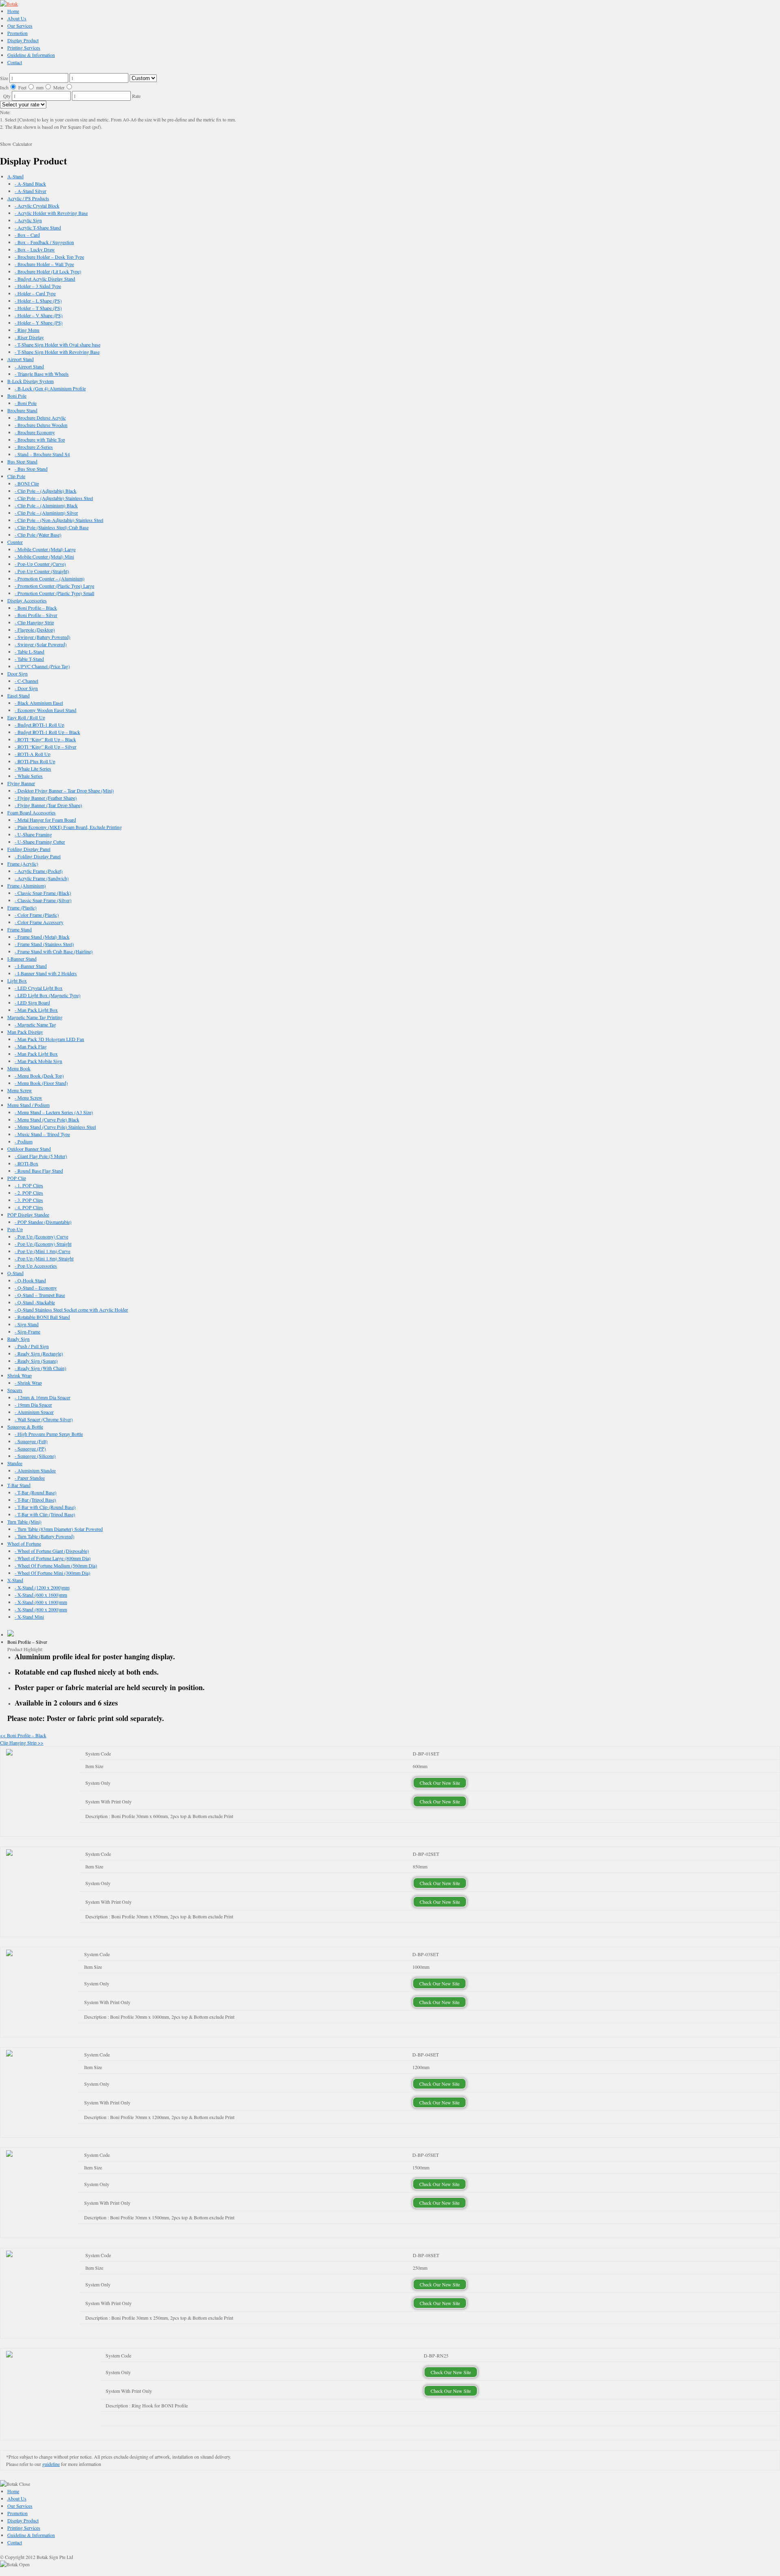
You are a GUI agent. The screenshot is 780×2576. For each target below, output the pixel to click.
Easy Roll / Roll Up (26, 717)
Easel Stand (18, 695)
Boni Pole (17, 396)
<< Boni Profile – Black (23, 1735)
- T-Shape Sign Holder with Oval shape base (57, 344)
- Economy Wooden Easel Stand (45, 710)
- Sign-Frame (27, 1331)
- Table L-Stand (29, 652)
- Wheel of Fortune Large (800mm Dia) (53, 1558)
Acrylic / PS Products (28, 198)
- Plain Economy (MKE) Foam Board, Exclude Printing (68, 827)
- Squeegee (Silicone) (35, 1456)
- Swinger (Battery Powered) (42, 637)
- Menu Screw (28, 1098)
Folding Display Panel (29, 849)
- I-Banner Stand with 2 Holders (46, 973)
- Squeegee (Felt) (31, 1441)
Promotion (17, 33)
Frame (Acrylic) (23, 864)
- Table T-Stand (29, 659)
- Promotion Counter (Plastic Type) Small (54, 593)
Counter (15, 542)
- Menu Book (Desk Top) (39, 1076)
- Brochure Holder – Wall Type (44, 264)
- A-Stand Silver (30, 191)
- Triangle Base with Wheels (42, 374)
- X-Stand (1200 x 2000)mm (42, 1587)
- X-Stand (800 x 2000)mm (41, 1609)
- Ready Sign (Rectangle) (39, 1353)
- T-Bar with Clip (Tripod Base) (45, 1514)
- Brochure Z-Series (34, 447)
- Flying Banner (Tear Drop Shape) (48, 805)
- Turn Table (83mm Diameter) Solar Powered (59, 1529)
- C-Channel (26, 681)
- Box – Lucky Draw (35, 249)
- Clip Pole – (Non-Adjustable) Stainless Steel (59, 520)
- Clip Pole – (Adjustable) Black (45, 491)
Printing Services (24, 48)
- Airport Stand (29, 366)
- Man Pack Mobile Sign (38, 1061)
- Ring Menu (27, 330)
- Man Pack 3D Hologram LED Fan (49, 1039)
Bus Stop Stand (22, 461)
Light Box (17, 981)
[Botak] (9, 4)
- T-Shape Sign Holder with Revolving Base (57, 352)
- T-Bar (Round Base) (36, 1492)
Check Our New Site (440, 1783)
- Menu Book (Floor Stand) (41, 1083)
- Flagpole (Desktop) (35, 630)
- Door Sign (26, 688)
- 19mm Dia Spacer (33, 1405)
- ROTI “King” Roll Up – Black (45, 739)
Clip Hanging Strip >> (22, 1743)
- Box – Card (27, 235)
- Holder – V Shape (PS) (39, 315)
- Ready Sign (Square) (36, 1361)
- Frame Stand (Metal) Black (42, 937)
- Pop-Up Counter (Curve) (40, 564)
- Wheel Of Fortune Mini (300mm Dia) (52, 1573)
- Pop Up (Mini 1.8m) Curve (42, 1251)
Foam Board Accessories (31, 812)
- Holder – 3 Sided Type (38, 286)
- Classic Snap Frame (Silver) (43, 900)
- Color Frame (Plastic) (37, 915)
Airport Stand (21, 359)
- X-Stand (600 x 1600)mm (41, 1595)
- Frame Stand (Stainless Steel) (44, 944)
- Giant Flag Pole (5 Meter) (41, 1156)
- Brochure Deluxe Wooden (41, 425)
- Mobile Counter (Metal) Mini (44, 556)
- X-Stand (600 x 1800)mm (41, 1602)
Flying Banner (21, 783)
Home (13, 11)
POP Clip (17, 1178)
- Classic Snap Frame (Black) (43, 893)
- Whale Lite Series (33, 768)
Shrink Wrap (19, 1375)
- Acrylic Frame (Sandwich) (42, 878)
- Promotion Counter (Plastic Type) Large (54, 586)
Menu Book (19, 1068)
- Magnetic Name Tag (35, 1024)
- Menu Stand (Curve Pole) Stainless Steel (55, 1127)
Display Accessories (27, 600)
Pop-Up (15, 1229)
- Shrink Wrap (28, 1383)
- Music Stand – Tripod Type (42, 1134)
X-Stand (15, 1580)
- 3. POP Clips (29, 1200)
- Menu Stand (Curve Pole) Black (47, 1119)
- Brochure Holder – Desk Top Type (49, 257)
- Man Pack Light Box (36, 1010)
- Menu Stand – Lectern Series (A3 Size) (54, 1112)
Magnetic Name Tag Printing (35, 1017)
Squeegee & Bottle (25, 1427)
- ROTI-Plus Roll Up (35, 761)
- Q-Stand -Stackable (35, 1302)
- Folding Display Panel (38, 856)
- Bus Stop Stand (31, 469)
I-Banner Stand (22, 959)
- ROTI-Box (26, 1163)
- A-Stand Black (30, 184)
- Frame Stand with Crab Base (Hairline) (54, 951)
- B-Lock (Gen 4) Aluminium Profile (50, 388)
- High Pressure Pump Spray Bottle (49, 1434)
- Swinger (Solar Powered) (41, 644)
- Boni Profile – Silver (36, 615)
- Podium (24, 1141)
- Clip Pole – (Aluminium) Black (46, 505)
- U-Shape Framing (33, 834)
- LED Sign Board (32, 1002)
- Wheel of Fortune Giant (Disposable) (52, 1551)
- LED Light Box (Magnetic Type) (48, 995)
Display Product (23, 40)
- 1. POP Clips (29, 1185)
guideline (51, 2464)
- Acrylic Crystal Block (37, 206)
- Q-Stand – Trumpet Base (40, 1295)
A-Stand (15, 176)
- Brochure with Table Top (40, 439)
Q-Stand (15, 1273)
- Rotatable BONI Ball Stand (42, 1317)
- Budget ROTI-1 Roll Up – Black (47, 732)
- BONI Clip (27, 483)
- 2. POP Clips (29, 1193)
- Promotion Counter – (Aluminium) (50, 578)
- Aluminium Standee (35, 1470)
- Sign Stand (27, 1324)
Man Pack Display (25, 1032)
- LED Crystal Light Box (39, 988)
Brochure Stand (22, 410)
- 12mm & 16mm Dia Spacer (42, 1397)
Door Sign (17, 673)
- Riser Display (29, 337)
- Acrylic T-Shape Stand (38, 227)
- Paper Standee (30, 1478)
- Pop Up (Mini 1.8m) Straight (44, 1258)
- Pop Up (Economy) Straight (43, 1244)
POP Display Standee (28, 1214)
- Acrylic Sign (28, 220)
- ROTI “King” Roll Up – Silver (45, 747)
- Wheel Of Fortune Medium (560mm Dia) (56, 1565)
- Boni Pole (26, 403)
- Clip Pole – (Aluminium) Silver (46, 513)
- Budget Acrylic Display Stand (45, 279)
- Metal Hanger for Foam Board (45, 820)
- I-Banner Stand (31, 966)
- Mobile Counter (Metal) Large (45, 549)
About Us (17, 18)
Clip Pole (16, 476)
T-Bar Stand (19, 1485)
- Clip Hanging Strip (34, 622)
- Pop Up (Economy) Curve (41, 1236)
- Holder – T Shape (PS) (38, 308)
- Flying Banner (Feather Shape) (46, 798)
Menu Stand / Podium (28, 1105)
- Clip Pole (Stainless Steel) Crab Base (52, 527)
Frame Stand (19, 929)
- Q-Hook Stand (30, 1280)
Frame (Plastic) (22, 907)
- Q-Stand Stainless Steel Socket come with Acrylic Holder (71, 1310)
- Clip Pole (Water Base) (38, 535)
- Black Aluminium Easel (39, 703)
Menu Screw (20, 1090)
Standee (15, 1463)
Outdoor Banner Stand (29, 1149)
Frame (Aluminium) (27, 885)
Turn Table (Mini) (24, 1522)
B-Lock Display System (30, 381)
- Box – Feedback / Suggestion (44, 242)
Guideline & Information (31, 55)
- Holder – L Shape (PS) (38, 301)
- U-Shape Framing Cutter (40, 842)
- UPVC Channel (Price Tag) (42, 666)
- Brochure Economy (35, 432)
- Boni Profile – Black (36, 608)
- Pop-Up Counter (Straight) (42, 571)
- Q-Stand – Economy (36, 1288)
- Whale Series (29, 776)
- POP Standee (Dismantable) (43, 1222)
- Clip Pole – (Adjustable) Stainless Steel (54, 498)
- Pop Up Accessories (36, 1266)
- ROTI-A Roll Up (32, 754)
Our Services (20, 26)
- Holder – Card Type (35, 293)
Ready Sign (18, 1339)
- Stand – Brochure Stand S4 (42, 454)
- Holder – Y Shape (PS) (39, 323)
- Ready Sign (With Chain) (40, 1368)
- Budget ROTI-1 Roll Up (39, 725)
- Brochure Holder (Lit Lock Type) (48, 271)
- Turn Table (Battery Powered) (44, 1536)
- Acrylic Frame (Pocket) (39, 871)
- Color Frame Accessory (39, 922)
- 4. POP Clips (29, 1207)
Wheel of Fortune (24, 1543)
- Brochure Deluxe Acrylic (40, 418)
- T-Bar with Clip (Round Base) (45, 1507)
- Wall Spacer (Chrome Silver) (44, 1419)
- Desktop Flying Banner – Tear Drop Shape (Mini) (64, 790)
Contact (15, 62)
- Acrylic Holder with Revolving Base (51, 213)
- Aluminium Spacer (34, 1412)
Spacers (15, 1390)
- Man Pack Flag (31, 1046)
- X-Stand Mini (29, 1617)
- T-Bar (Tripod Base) (35, 1500)
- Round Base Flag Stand (39, 1171)
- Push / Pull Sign (32, 1346)
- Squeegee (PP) (30, 1448)
